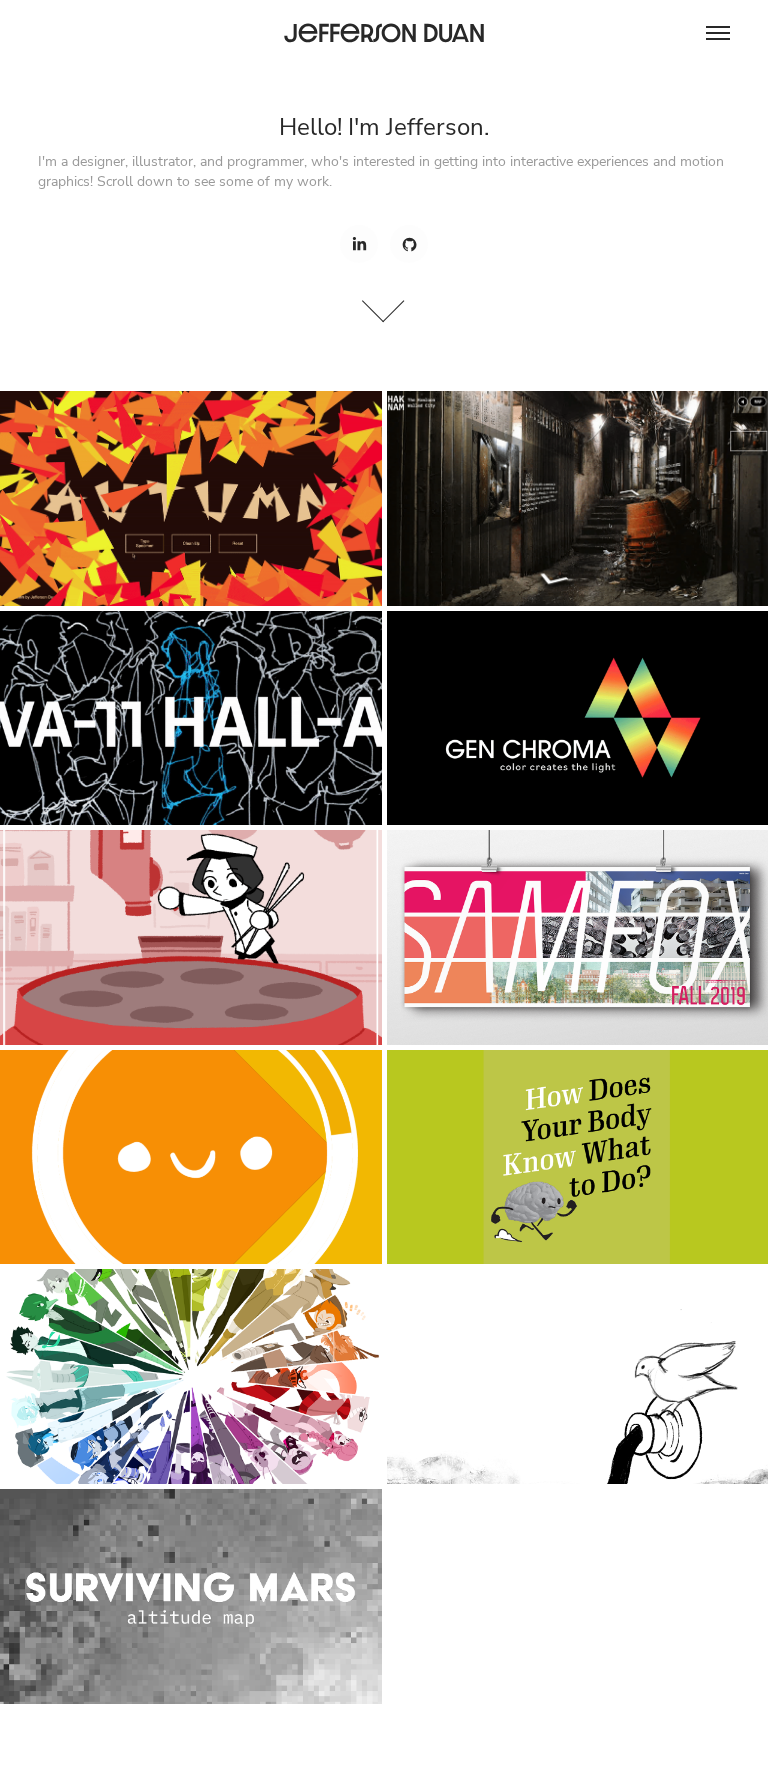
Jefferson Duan (384, 32)
